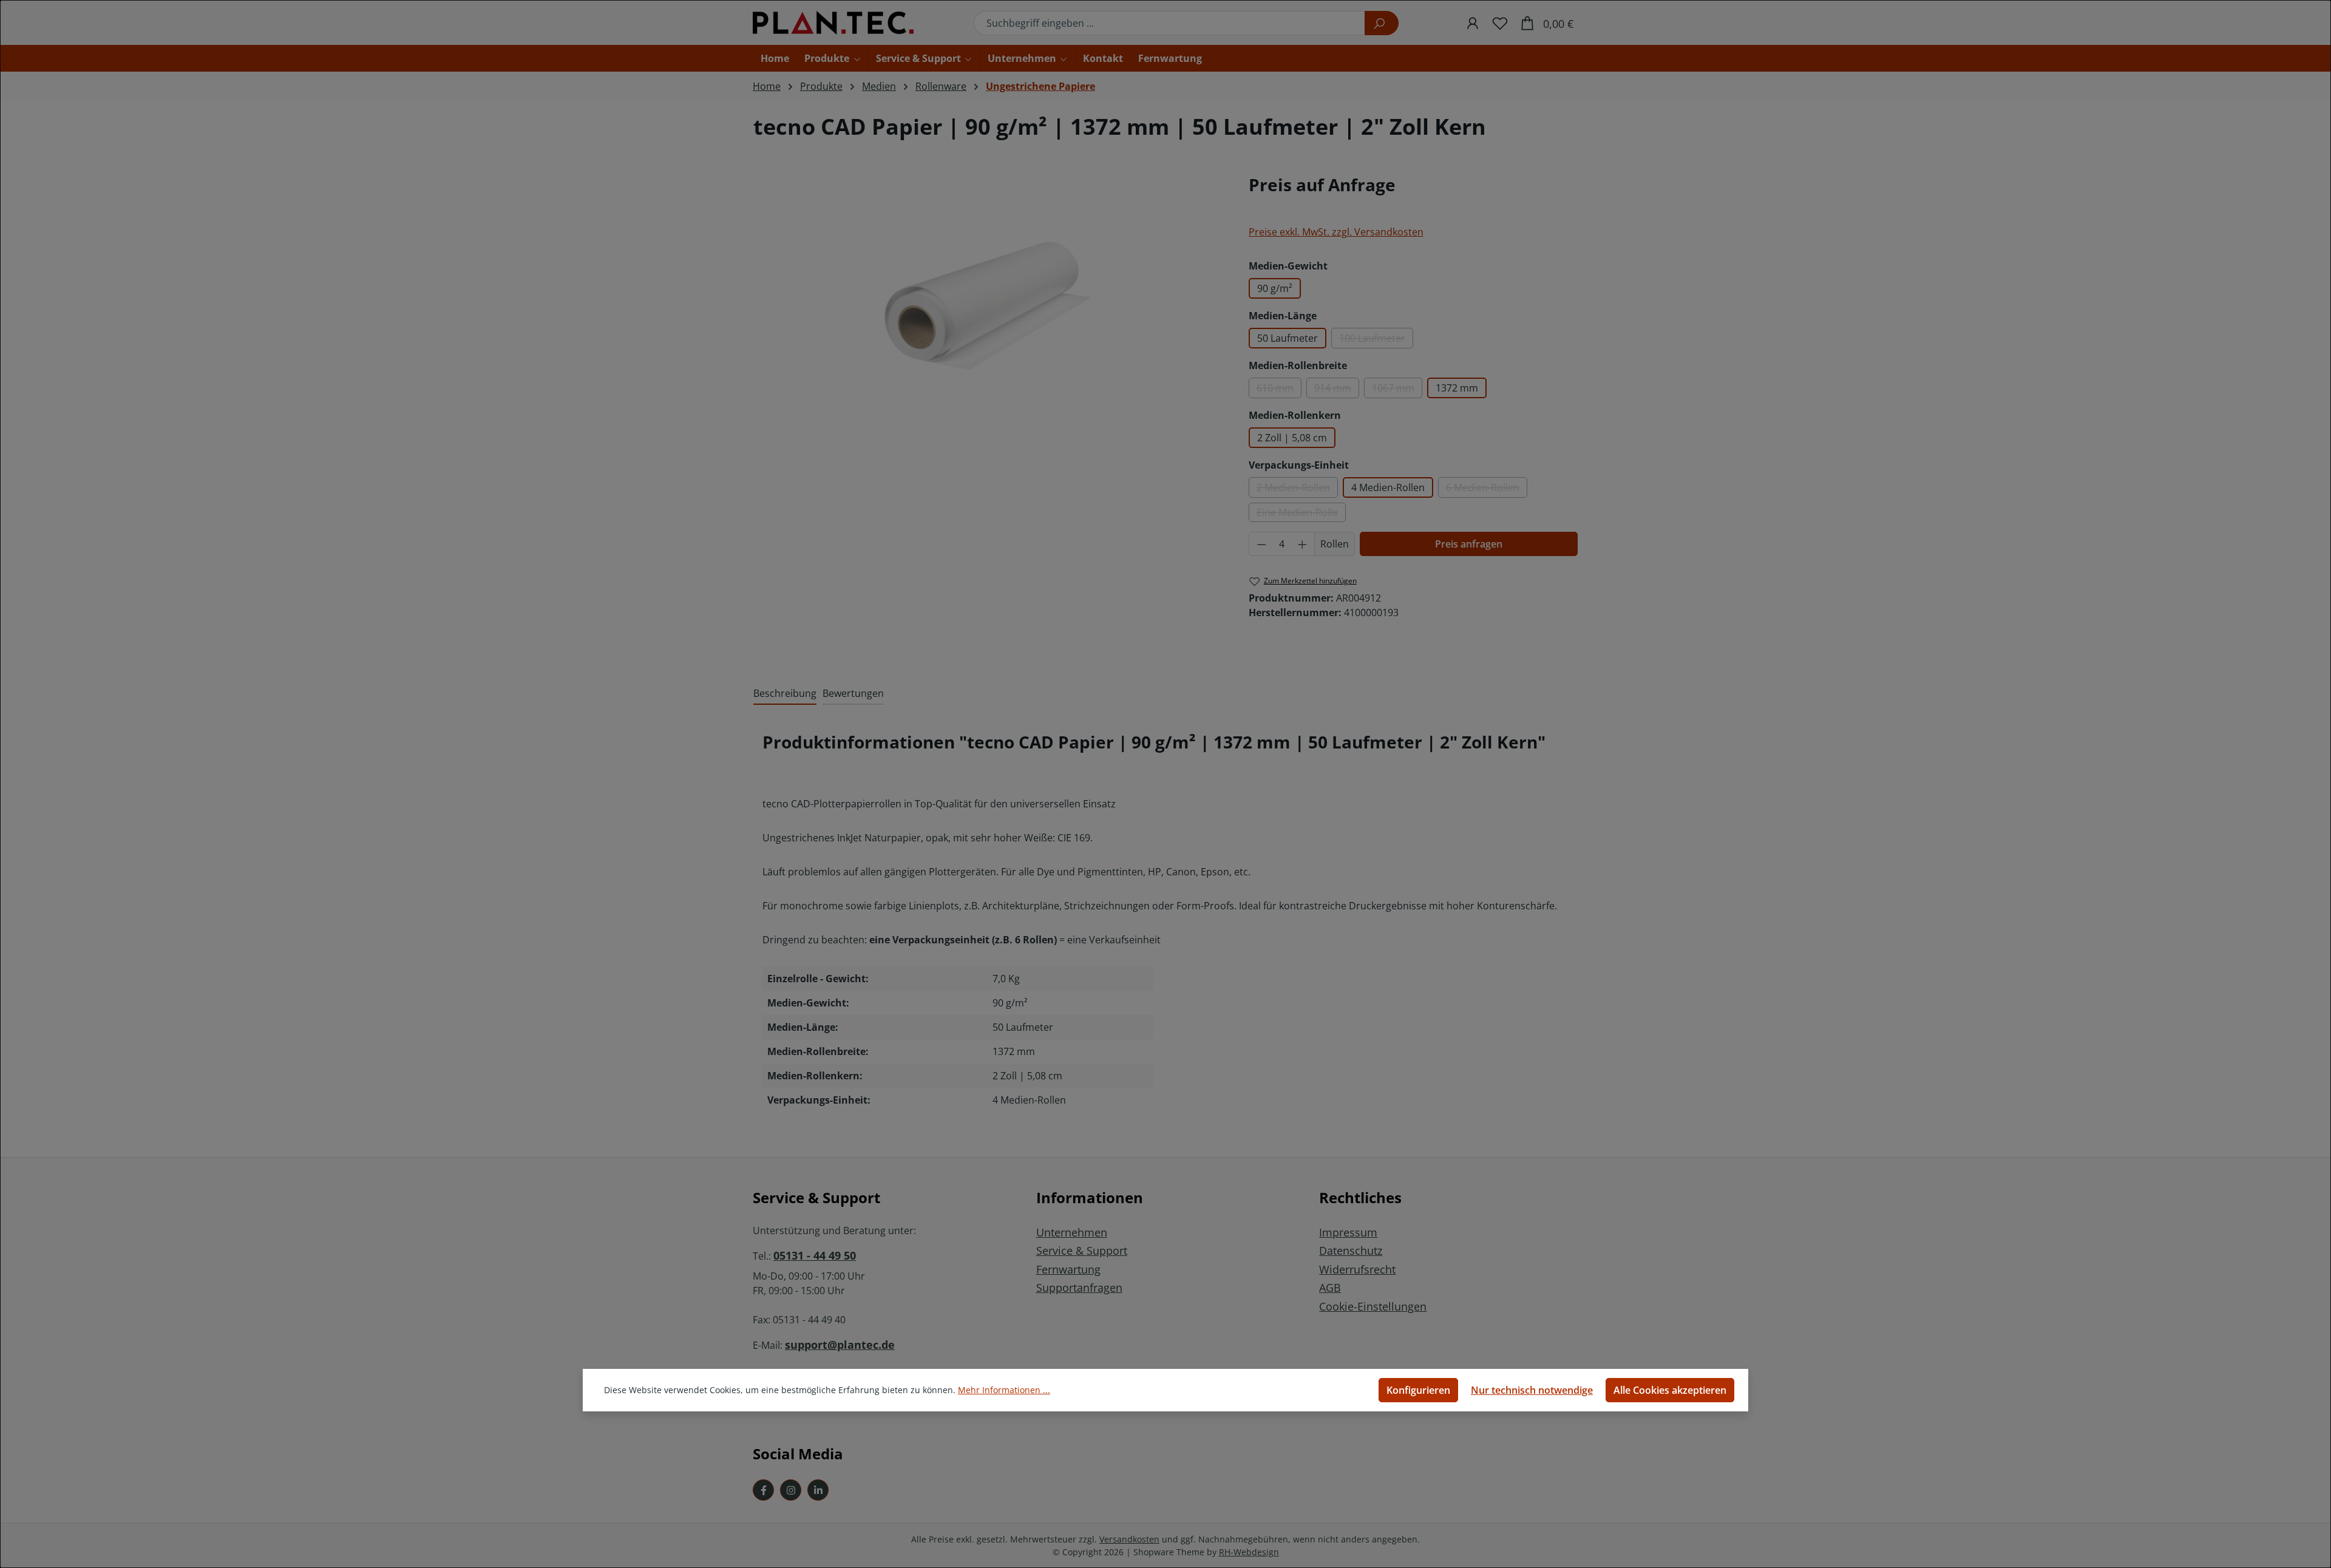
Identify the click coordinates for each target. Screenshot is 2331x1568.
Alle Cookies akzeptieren (1670, 1390)
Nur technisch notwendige (1532, 1390)
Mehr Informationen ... (1004, 1390)
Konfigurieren (1418, 1390)
